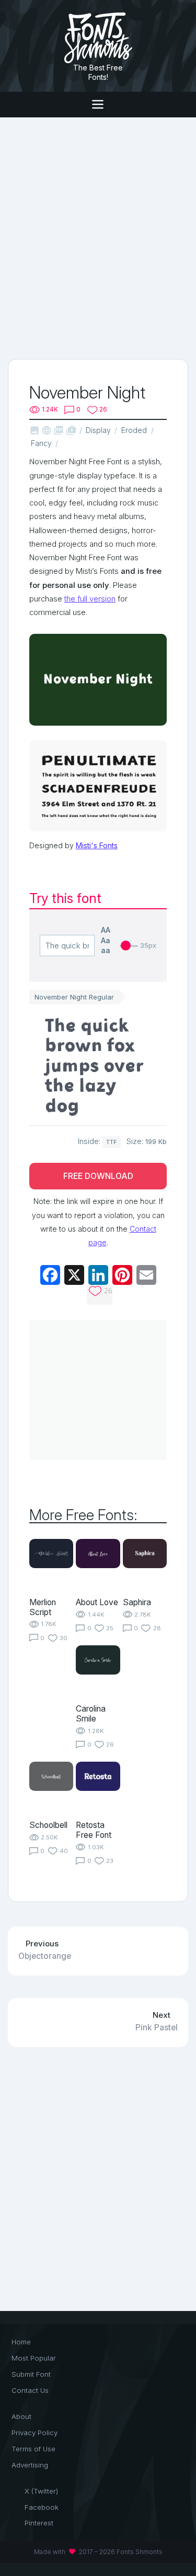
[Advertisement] (98, 237)
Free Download (98, 1176)
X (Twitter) (41, 2491)
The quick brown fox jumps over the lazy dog (94, 1065)
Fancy (41, 443)
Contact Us (30, 2390)
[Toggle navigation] (98, 105)
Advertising (30, 2465)
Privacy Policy (34, 2433)
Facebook (42, 2507)
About (21, 2416)
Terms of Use (33, 2449)
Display (98, 430)
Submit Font (31, 2374)
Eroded (134, 430)
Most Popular (34, 2358)
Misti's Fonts (97, 845)
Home (21, 2342)
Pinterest (39, 2523)
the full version (90, 599)
